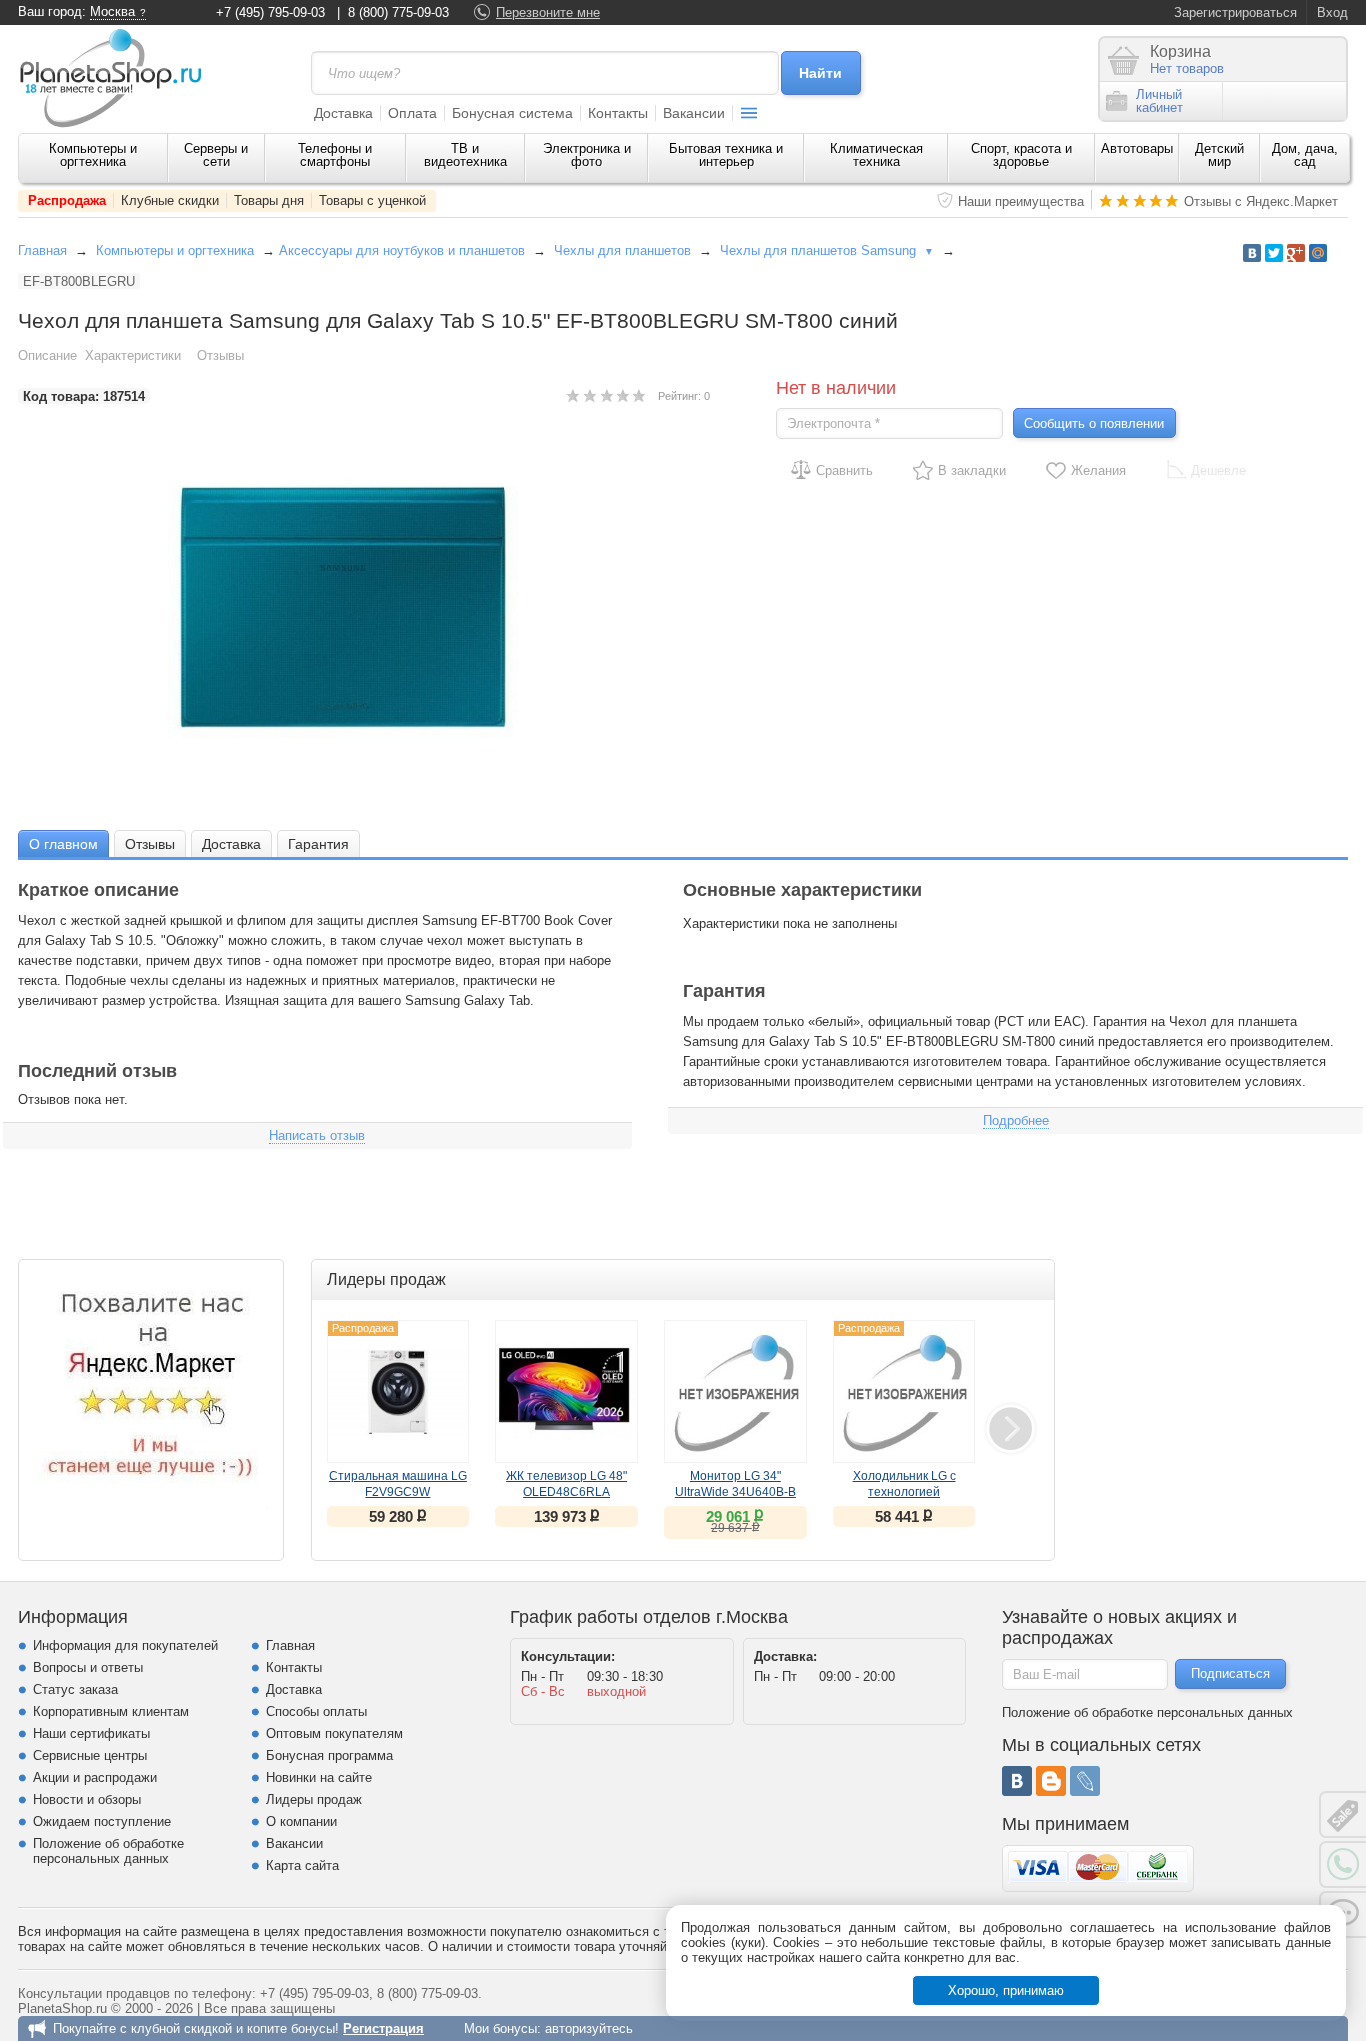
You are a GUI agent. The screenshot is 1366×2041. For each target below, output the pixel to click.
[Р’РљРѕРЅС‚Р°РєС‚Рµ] (1252, 253)
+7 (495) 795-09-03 (270, 12)
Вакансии (694, 113)
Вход (1332, 12)
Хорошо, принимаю (1006, 1990)
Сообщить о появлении (1094, 423)
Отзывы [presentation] (150, 844)
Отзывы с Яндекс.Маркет (1261, 201)
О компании (301, 1821)
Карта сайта (302, 1865)
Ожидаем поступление (102, 1821)
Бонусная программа (329, 1755)
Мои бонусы (500, 2028)
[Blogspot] (1051, 1781)
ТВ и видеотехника (465, 155)
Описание (47, 355)
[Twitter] (1274, 253)
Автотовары (1137, 148)
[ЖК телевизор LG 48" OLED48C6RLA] (566, 1391)
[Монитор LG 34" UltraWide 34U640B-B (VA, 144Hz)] (735, 1391)
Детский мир (1219, 155)
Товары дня (269, 200)
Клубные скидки (170, 200)
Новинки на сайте (319, 1777)
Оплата (412, 113)
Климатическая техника (876, 155)
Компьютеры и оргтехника (93, 155)
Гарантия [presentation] (318, 844)
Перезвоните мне (548, 12)
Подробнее (1016, 1120)
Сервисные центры (90, 1755)
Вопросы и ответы (88, 1667)
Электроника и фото (587, 155)
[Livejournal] (1085, 1781)
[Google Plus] (1296, 253)
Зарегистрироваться (1235, 12)
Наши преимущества (1021, 201)
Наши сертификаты (91, 1733)
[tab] (63, 843)
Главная (42, 250)
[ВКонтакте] (1017, 1781)
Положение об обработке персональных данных (108, 1851)
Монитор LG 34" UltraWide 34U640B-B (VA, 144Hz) (735, 1492)
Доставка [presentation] (231, 844)
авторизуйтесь (589, 2028)
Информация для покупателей (125, 1645)
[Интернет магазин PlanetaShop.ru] (118, 78)
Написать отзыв (317, 1135)
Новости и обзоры (87, 1799)
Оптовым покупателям (334, 1733)
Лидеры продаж (314, 1799)
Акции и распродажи (95, 1777)
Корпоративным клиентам (111, 1711)
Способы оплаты (316, 1711)
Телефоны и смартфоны (335, 155)
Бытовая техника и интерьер (726, 155)
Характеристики (133, 355)
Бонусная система (512, 113)
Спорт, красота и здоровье (1021, 155)
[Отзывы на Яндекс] (151, 1392)
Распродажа (67, 200)
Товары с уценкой (372, 200)
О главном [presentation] (63, 844)
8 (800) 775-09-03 (398, 12)
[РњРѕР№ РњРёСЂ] (1318, 253)
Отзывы (220, 355)
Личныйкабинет (1159, 101)
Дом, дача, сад (1305, 155)
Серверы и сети (216, 155)
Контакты (618, 113)
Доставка (343, 113)
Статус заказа (75, 1689)
